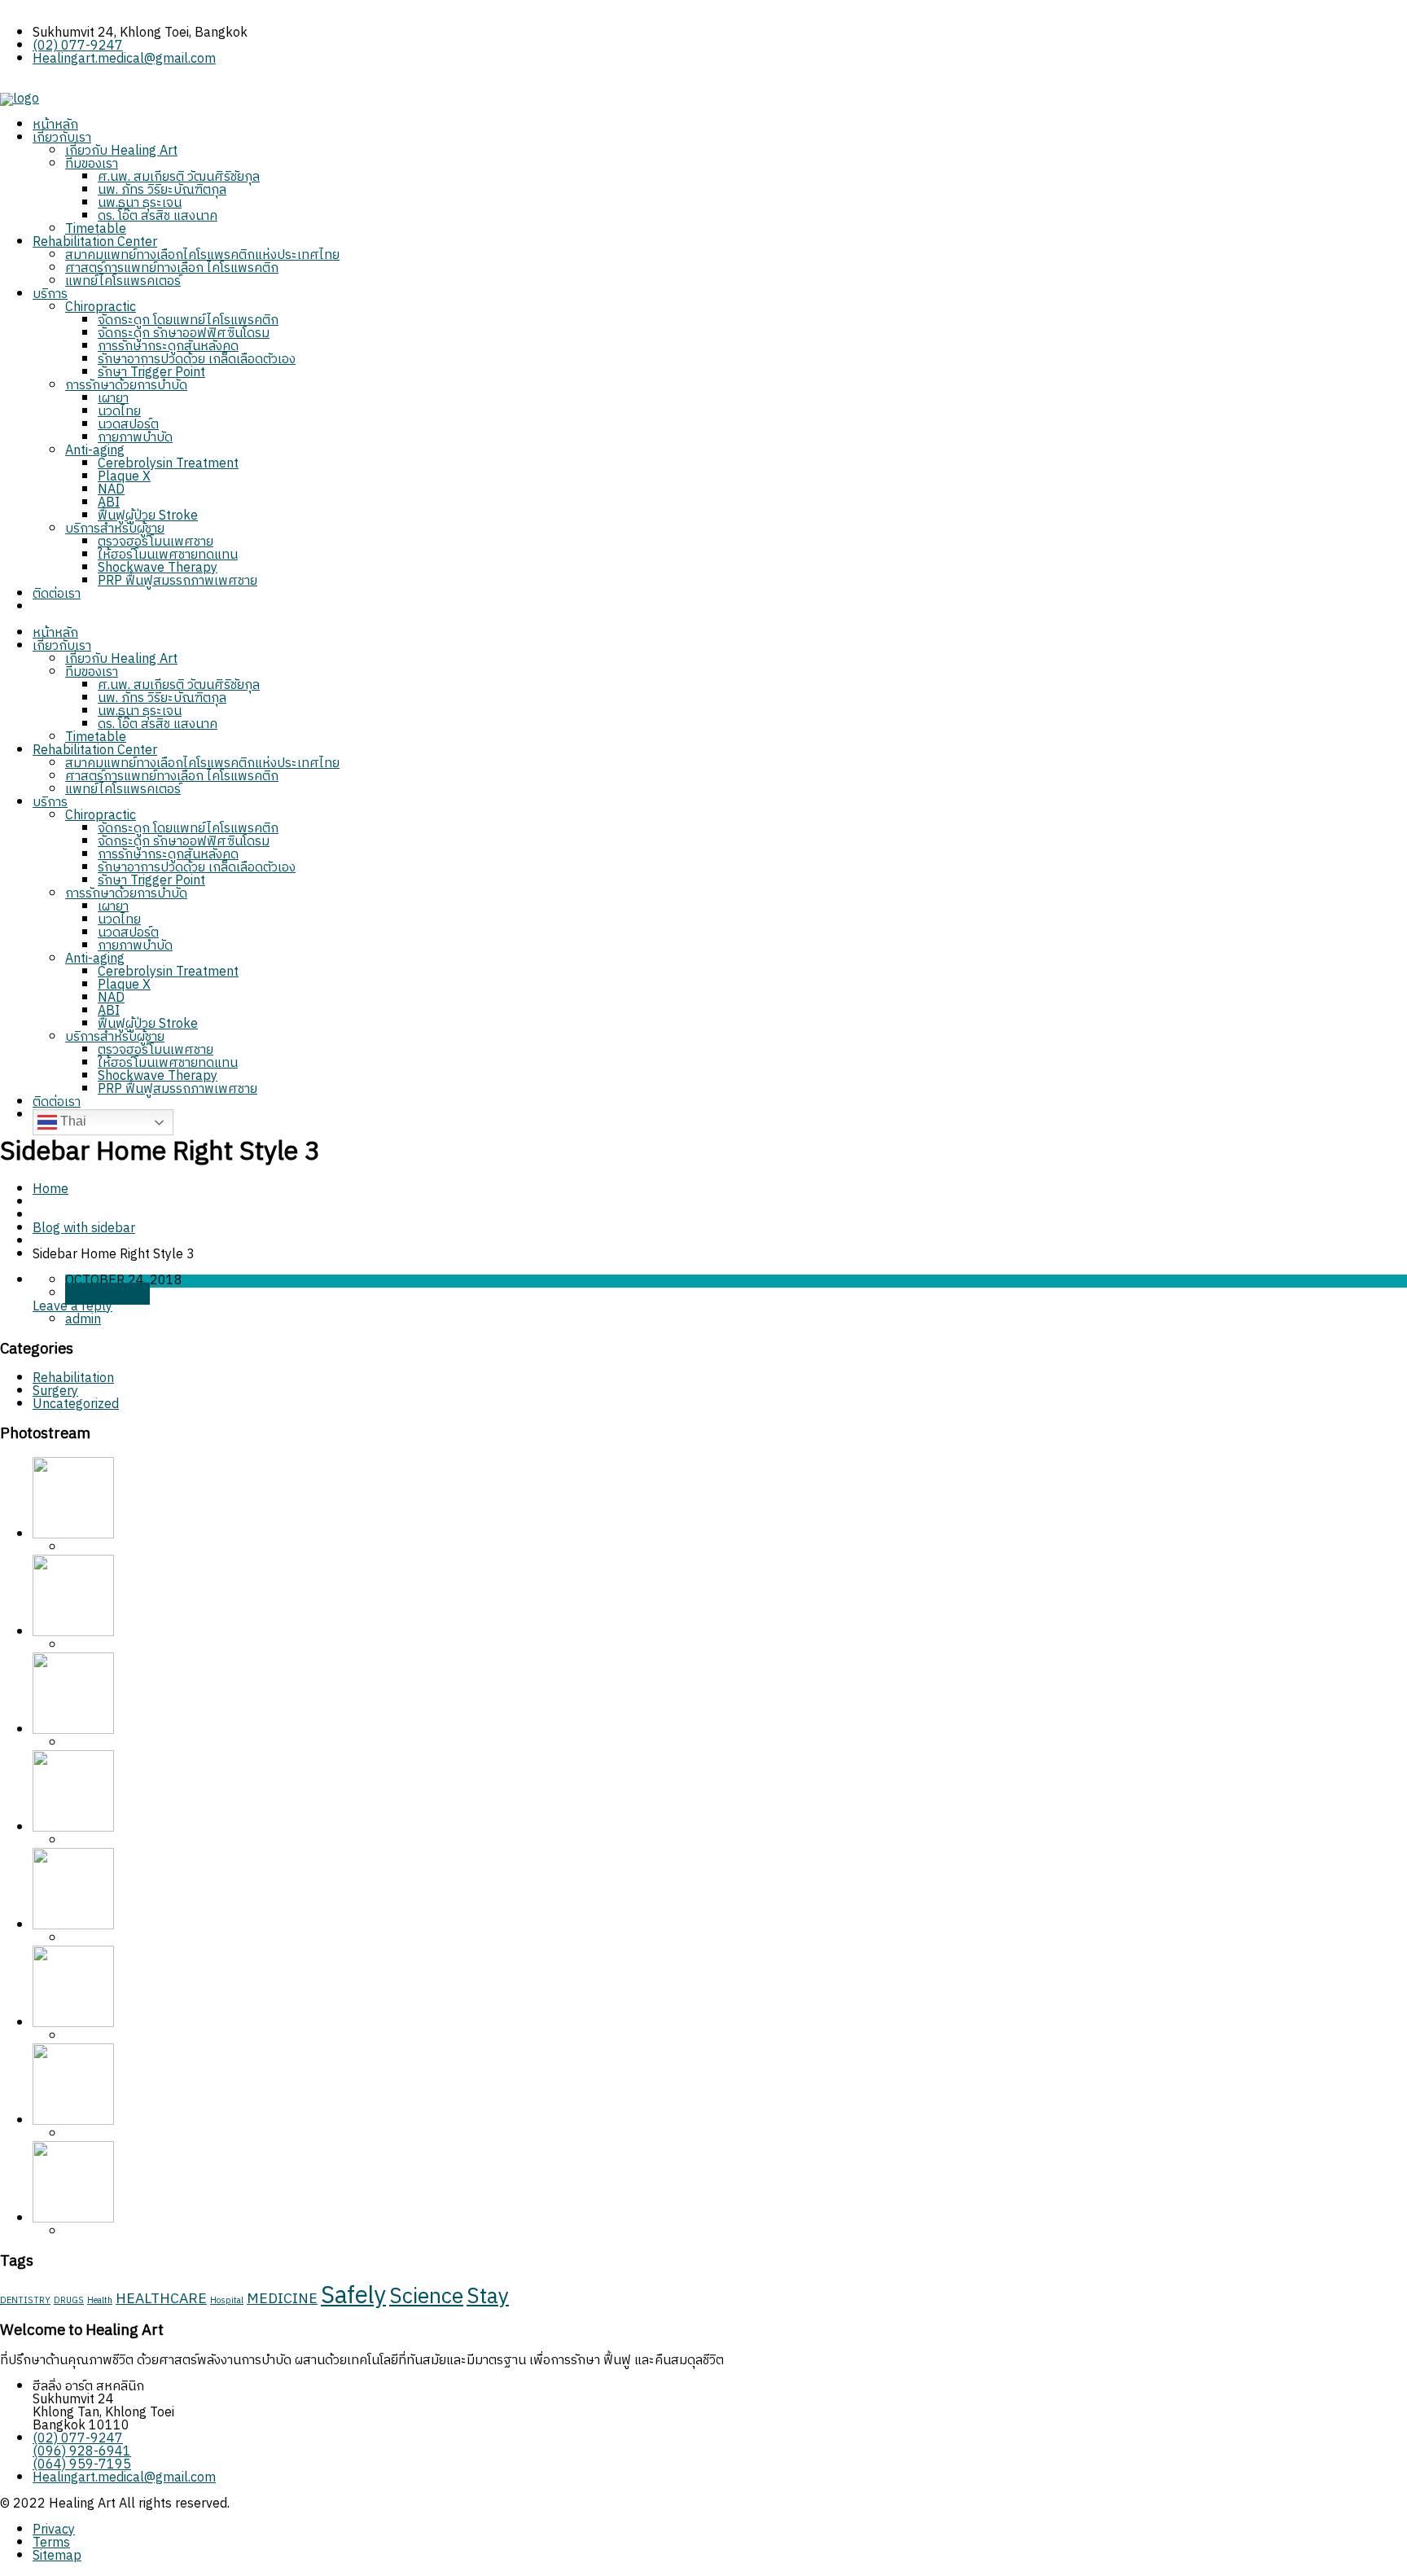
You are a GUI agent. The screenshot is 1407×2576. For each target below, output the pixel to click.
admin (83, 1320)
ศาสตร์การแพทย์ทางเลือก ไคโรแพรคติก (172, 268)
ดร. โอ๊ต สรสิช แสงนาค (158, 216)
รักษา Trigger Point (151, 373)
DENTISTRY (25, 2301)
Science (426, 2297)
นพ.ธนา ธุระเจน (140, 203)
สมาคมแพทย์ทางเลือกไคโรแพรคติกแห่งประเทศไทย (202, 255)
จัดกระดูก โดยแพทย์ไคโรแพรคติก (188, 320)
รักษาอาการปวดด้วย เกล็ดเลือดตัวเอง (197, 360)
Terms (51, 2543)
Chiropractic (101, 307)
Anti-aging (95, 451)
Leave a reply (72, 1307)
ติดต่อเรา (57, 594)
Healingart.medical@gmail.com (124, 59)
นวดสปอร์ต (128, 425)
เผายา (113, 399)
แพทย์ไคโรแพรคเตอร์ (123, 281)
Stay (488, 2297)
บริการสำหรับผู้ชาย (115, 529)
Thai (72, 1121)
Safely (353, 2296)
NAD (111, 490)
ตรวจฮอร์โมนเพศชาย (156, 542)
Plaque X (124, 477)
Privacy (54, 2530)
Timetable (96, 229)
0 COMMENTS (107, 1294)
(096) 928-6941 (82, 2452)
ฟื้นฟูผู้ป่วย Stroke (148, 516)
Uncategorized (76, 1404)
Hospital (227, 2301)
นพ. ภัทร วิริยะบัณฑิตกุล (162, 190)
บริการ (50, 294)
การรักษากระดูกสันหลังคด (168, 347)
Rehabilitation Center (95, 242)
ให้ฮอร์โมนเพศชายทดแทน (168, 555)
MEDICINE (282, 2299)
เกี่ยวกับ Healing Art (121, 151)
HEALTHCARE (161, 2299)
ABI (109, 503)
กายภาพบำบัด (135, 438)
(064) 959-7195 (82, 2465)
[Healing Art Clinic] (20, 99)
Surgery (55, 1391)
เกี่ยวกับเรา (62, 138)
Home (50, 1189)
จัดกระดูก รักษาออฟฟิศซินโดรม (184, 334)
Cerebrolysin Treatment (168, 464)
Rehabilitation (73, 1378)
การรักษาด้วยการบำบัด (126, 386)
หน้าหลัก (55, 125)
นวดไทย (119, 412)
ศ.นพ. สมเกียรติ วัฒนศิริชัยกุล (179, 177)
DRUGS (69, 2301)
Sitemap (57, 2556)
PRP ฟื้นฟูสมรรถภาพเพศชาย (178, 581)
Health (100, 2301)
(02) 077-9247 (78, 46)
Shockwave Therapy (158, 568)
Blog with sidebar (84, 1229)
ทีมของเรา (92, 164)
